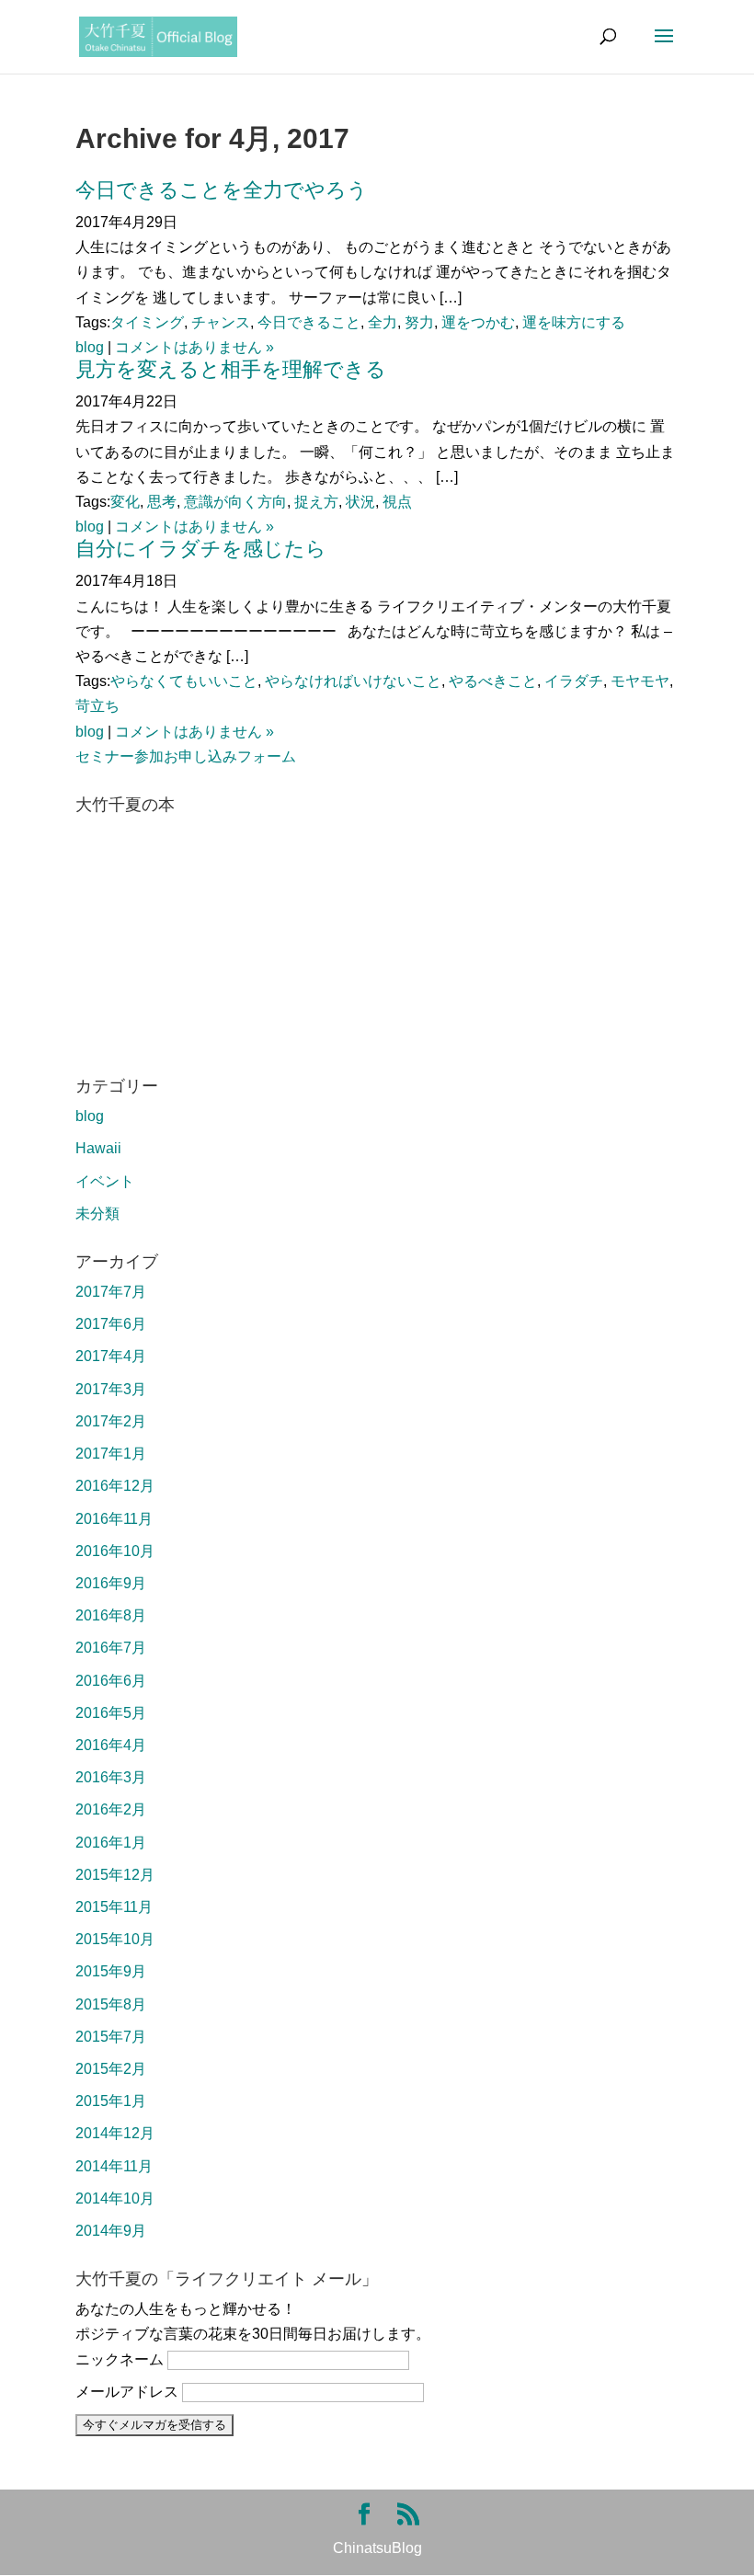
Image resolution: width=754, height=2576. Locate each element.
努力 (419, 322)
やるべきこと (493, 681)
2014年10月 (115, 2198)
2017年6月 (111, 1324)
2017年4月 (111, 1356)
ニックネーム (120, 2359)
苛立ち (97, 706)
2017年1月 (111, 1454)
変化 (125, 502)
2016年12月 (115, 1486)
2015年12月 (115, 1875)
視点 (397, 502)
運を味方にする (574, 322)
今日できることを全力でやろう (222, 190)
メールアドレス (127, 2392)
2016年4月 (111, 1745)
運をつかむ (478, 322)
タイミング (147, 322)
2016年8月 (111, 1615)
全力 (383, 322)
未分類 (97, 1214)
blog (90, 347)
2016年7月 (111, 1648)
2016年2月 (111, 1809)
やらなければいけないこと (353, 681)
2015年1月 (111, 2101)
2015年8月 (111, 2004)
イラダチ (574, 681)
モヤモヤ (640, 681)
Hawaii (98, 1148)
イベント (105, 1181)
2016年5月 (111, 1713)
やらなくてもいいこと (184, 681)
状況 (360, 502)
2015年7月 (111, 2037)
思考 (162, 502)
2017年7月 (111, 1292)
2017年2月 (111, 1421)
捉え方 (316, 502)
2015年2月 (111, 2069)
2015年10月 (115, 1939)
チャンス (221, 322)
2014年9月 (111, 2231)
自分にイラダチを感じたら (201, 549)
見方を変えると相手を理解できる (231, 369)
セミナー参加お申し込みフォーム (186, 756)
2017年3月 (111, 1389)
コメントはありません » (194, 347)
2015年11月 (114, 1907)
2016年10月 (115, 1551)
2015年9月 (111, 1971)
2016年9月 (111, 1583)
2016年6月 (111, 1681)
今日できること (309, 322)
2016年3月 (111, 1777)
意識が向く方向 (235, 502)
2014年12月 (115, 2133)
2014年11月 (114, 2166)
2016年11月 (114, 1519)
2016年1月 (111, 1843)
